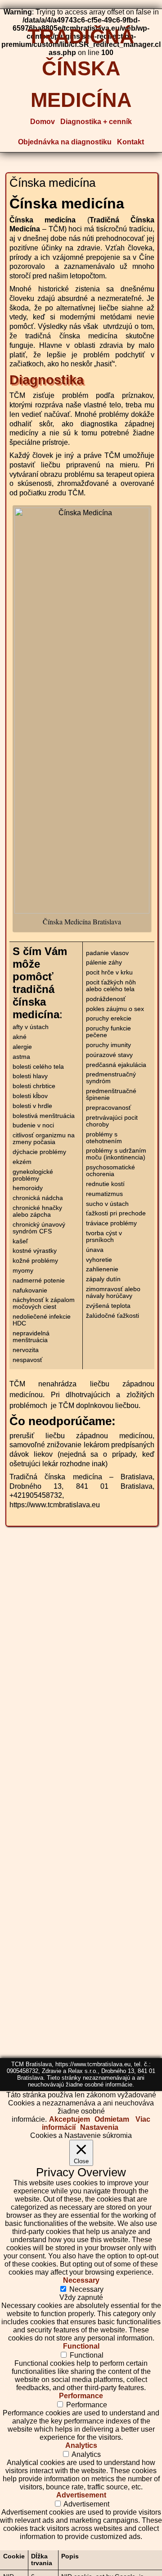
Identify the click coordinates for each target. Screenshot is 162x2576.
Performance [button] (81, 2396)
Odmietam (112, 2119)
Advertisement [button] (81, 2495)
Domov (43, 122)
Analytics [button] (81, 2445)
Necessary (86, 2289)
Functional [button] (81, 2346)
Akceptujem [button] (70, 2119)
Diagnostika (47, 380)
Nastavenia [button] (99, 2127)
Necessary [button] (81, 2280)
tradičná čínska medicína (81, 65)
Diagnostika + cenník (96, 122)
